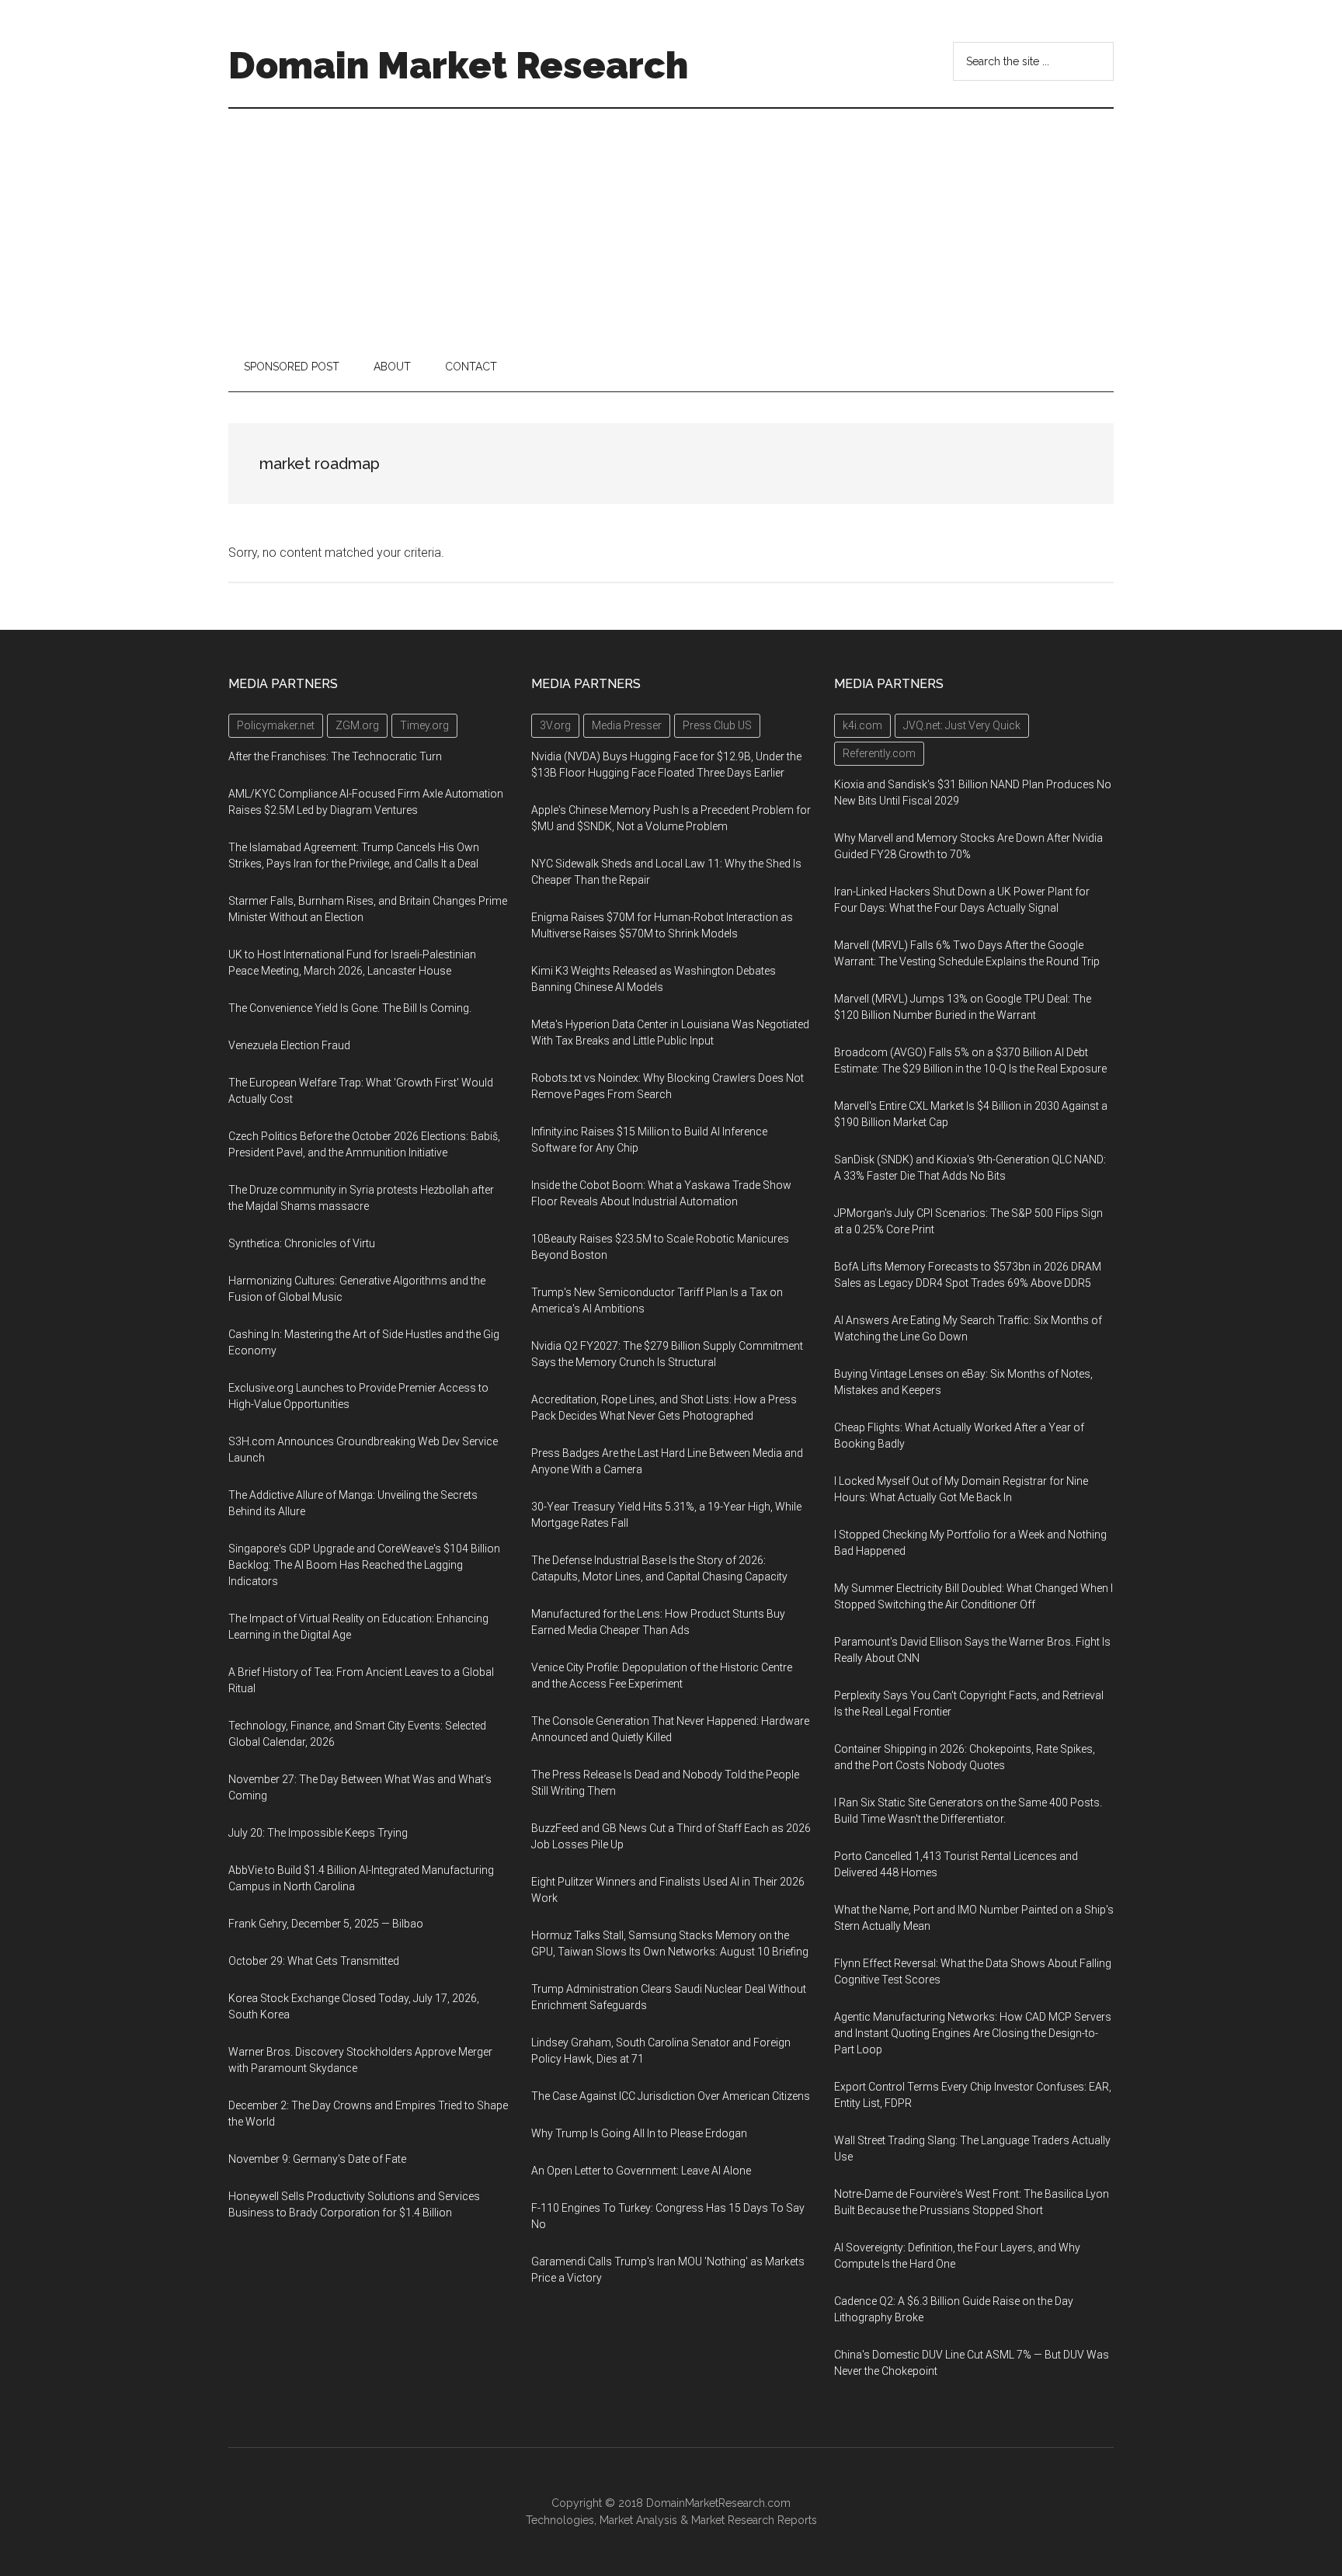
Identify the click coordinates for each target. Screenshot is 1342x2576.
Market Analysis (638, 2520)
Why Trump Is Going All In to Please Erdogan (639, 2133)
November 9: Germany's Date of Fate (317, 2159)
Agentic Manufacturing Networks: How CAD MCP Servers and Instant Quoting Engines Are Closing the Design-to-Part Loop (973, 2033)
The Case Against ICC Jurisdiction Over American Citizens (671, 2096)
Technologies (560, 2520)
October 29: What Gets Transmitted (314, 1961)
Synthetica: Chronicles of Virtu (302, 1243)
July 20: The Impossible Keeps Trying (318, 1833)
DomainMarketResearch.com (718, 2503)
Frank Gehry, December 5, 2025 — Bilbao (326, 1924)
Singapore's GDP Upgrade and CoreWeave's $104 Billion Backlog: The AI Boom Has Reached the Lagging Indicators (364, 1565)
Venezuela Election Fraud (289, 1045)
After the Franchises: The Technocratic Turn (335, 756)
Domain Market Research (458, 65)
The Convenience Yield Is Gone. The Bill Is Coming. (350, 1008)
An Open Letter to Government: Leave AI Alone (641, 2171)
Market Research (733, 2520)
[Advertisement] (671, 225)
